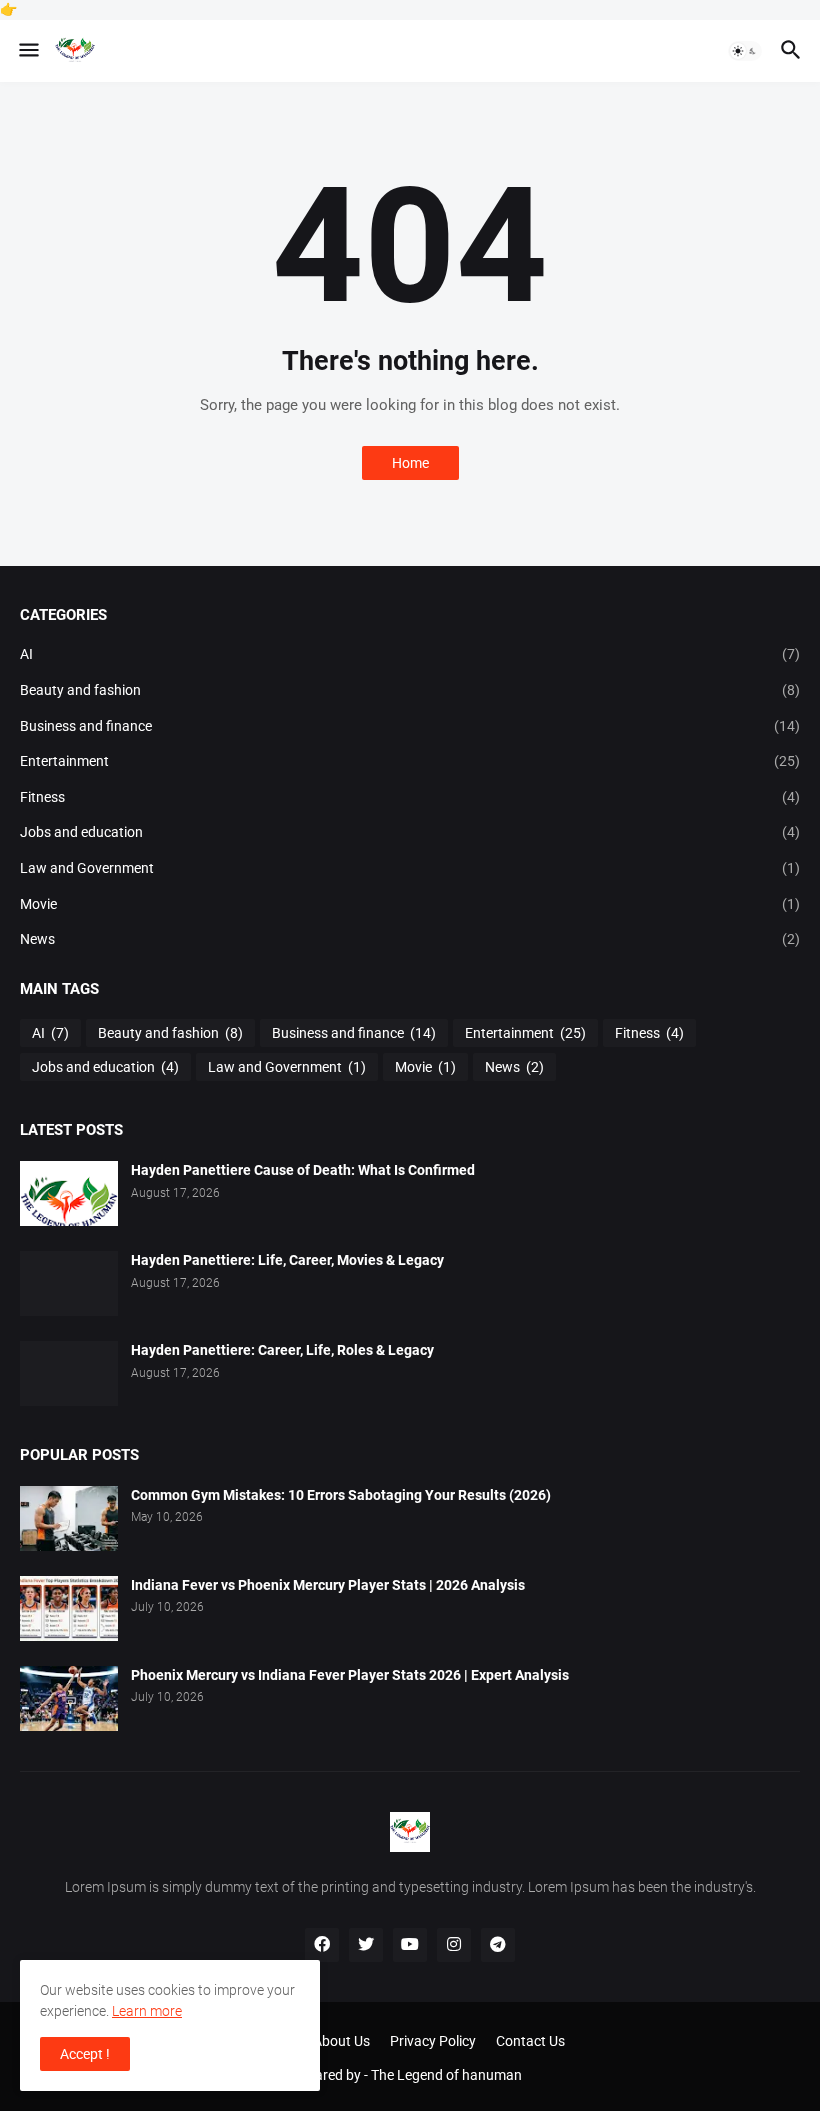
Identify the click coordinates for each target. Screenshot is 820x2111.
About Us (341, 2041)
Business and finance (410, 726)
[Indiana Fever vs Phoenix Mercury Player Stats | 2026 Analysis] (69, 1608)
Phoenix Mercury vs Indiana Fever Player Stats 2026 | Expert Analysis (350, 1675)
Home (410, 463)
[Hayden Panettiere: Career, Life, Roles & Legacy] (69, 1373)
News (410, 939)
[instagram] (454, 1945)
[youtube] (410, 1945)
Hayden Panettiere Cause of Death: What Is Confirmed (303, 1170)
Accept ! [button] (85, 2054)
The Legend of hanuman (446, 2075)
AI (410, 654)
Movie (410, 904)
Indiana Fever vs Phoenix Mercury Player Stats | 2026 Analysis (328, 1585)
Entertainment (410, 761)
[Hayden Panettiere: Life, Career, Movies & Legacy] (69, 1283)
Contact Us (530, 2041)
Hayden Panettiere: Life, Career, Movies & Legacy (287, 1260)
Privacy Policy (433, 2041)
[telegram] (498, 1945)
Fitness (410, 797)
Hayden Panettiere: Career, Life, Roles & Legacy (282, 1350)
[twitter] (366, 1945)
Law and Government (410, 868)
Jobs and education (410, 832)
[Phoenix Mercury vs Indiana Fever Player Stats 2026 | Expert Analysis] (69, 1698)
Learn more (147, 2011)
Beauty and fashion (410, 690)
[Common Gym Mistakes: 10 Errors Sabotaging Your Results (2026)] (69, 1518)
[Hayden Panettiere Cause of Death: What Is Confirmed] (69, 1193)
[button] (27, 51)
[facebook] (322, 1945)
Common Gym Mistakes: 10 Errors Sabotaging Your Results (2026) (341, 1495)
